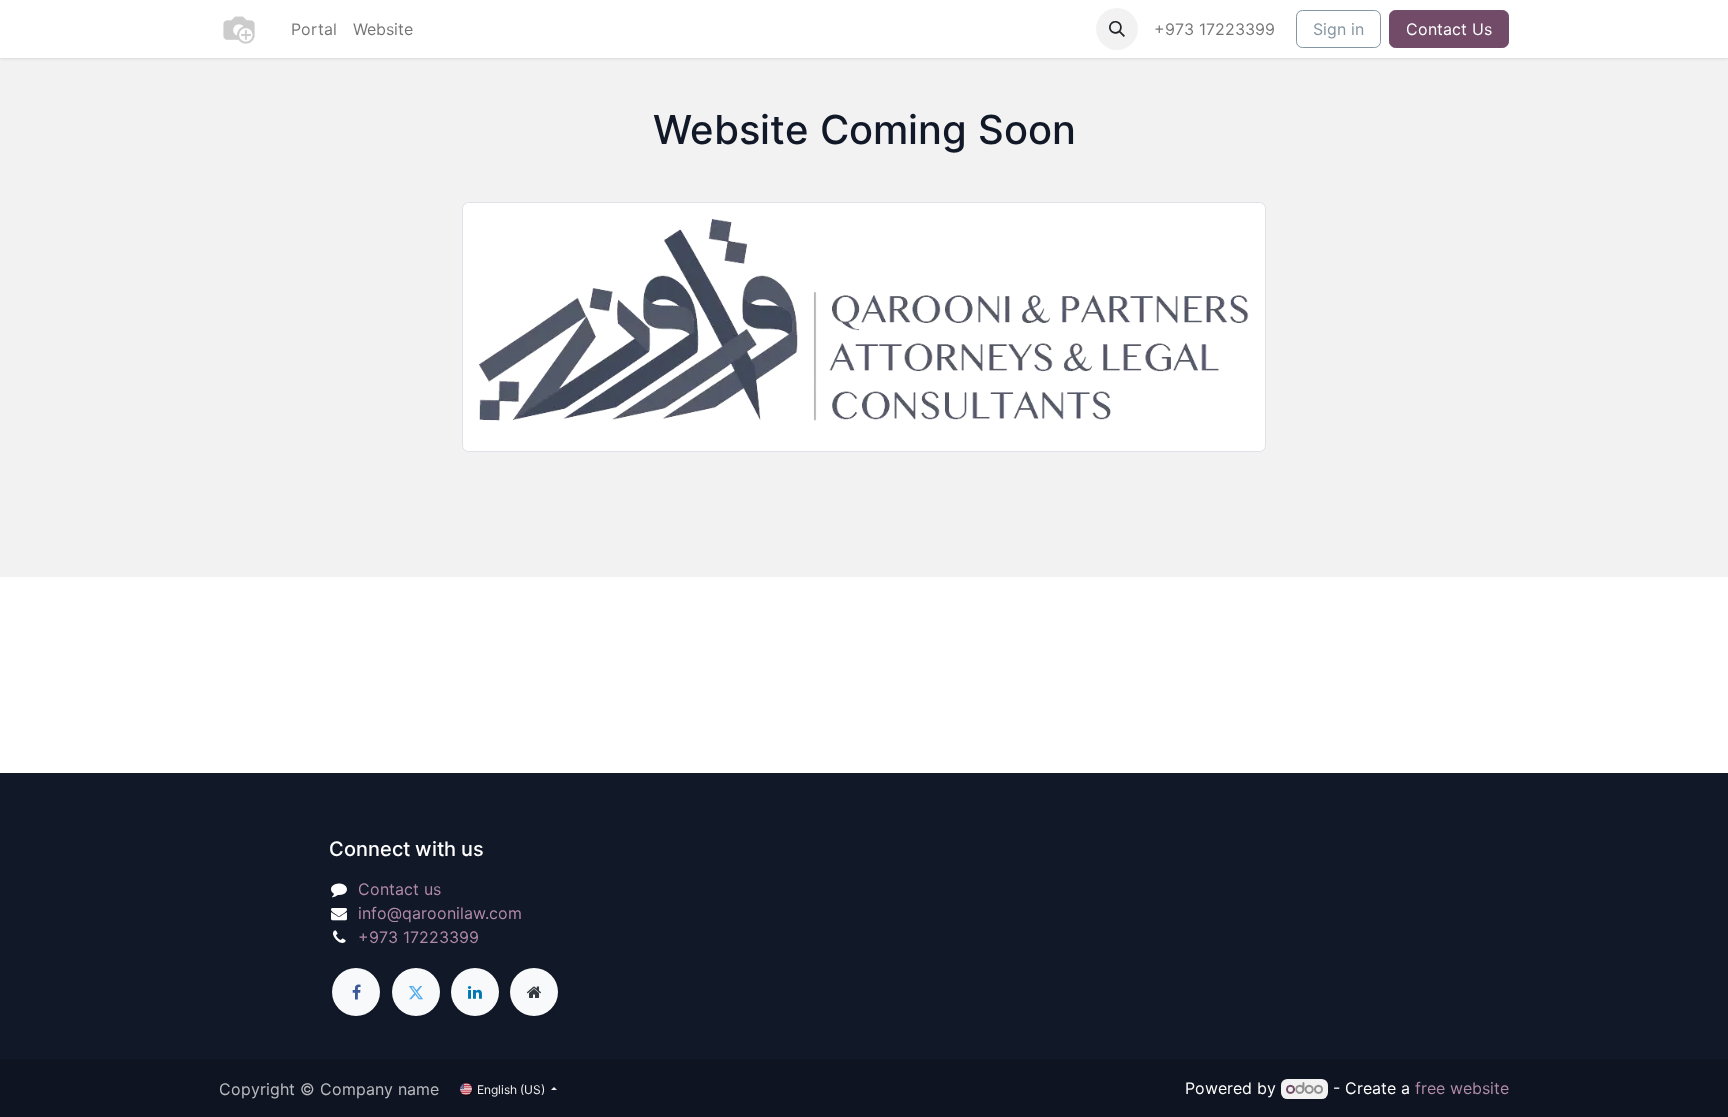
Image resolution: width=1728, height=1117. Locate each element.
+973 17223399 (1217, 29)
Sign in (1338, 29)
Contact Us (1449, 29)
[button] (1117, 29)
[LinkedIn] (475, 992)
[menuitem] (314, 29)
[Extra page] (534, 992)
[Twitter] (416, 992)
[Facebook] (356, 992)
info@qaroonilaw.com (440, 913)
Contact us (399, 889)
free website (1462, 1088)
